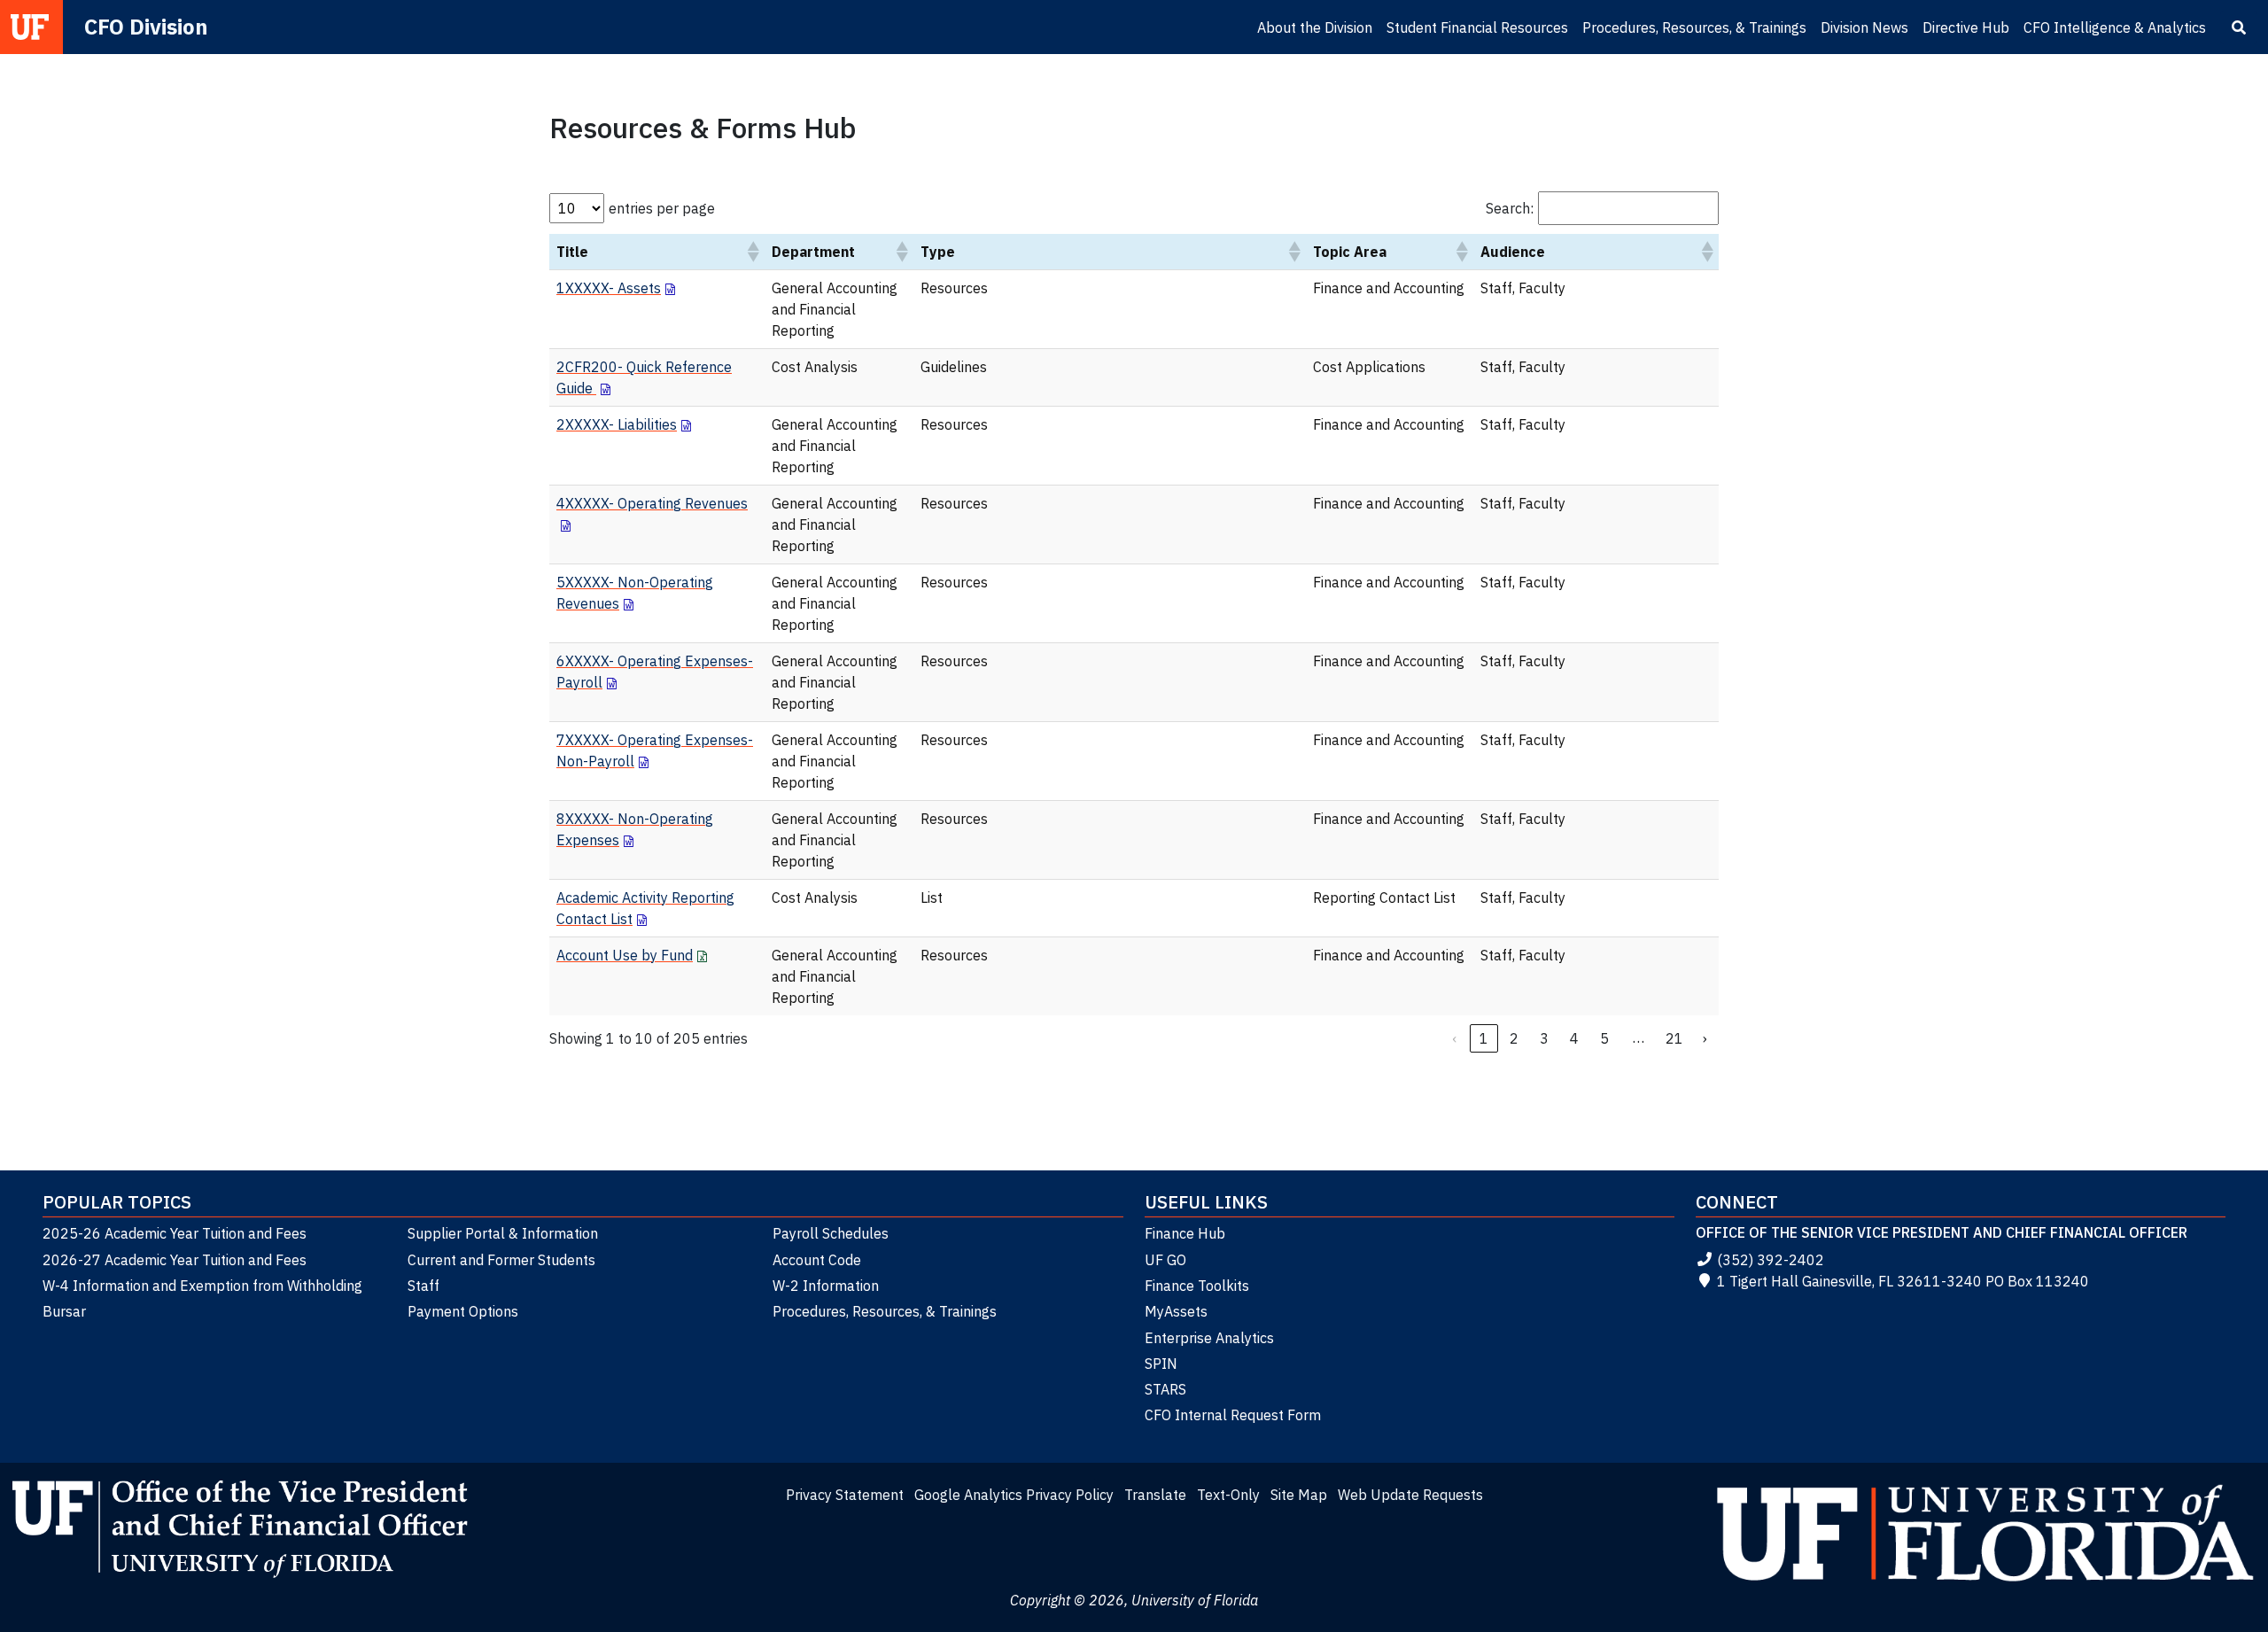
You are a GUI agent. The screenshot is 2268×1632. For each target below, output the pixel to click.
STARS (1165, 1389)
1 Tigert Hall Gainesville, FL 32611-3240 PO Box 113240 (1903, 1281)
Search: (1510, 208)
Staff (423, 1286)
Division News (1864, 27)
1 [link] (1484, 1038)
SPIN (1161, 1364)
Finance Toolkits (1197, 1286)
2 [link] (1514, 1038)
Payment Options (463, 1311)
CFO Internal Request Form (1233, 1415)
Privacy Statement (845, 1495)
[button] (752, 252)
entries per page (662, 208)
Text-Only (1228, 1495)
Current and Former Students (501, 1260)
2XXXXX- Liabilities (617, 424)
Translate (1155, 1495)
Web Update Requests (1410, 1495)
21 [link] (1674, 1038)
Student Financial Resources (1477, 27)
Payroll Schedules (831, 1233)
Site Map (1299, 1495)
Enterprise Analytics (1209, 1338)
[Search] (2239, 27)
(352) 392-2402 (1771, 1260)
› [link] (1705, 1038)
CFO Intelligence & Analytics (2115, 27)
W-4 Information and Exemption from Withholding (202, 1286)
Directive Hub (1966, 27)
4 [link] (1574, 1038)
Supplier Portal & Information (503, 1233)
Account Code (817, 1260)
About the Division (1315, 27)
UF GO (1165, 1260)
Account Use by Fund (625, 955)
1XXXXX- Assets (609, 288)
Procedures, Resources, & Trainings (1694, 27)
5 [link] (1604, 1038)
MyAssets (1176, 1311)
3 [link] (1544, 1038)
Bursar (64, 1311)
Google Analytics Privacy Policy (1014, 1495)
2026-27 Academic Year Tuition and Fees (175, 1260)
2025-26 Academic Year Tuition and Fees (175, 1233)
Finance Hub (1185, 1233)
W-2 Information (826, 1286)
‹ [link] (1454, 1038)
